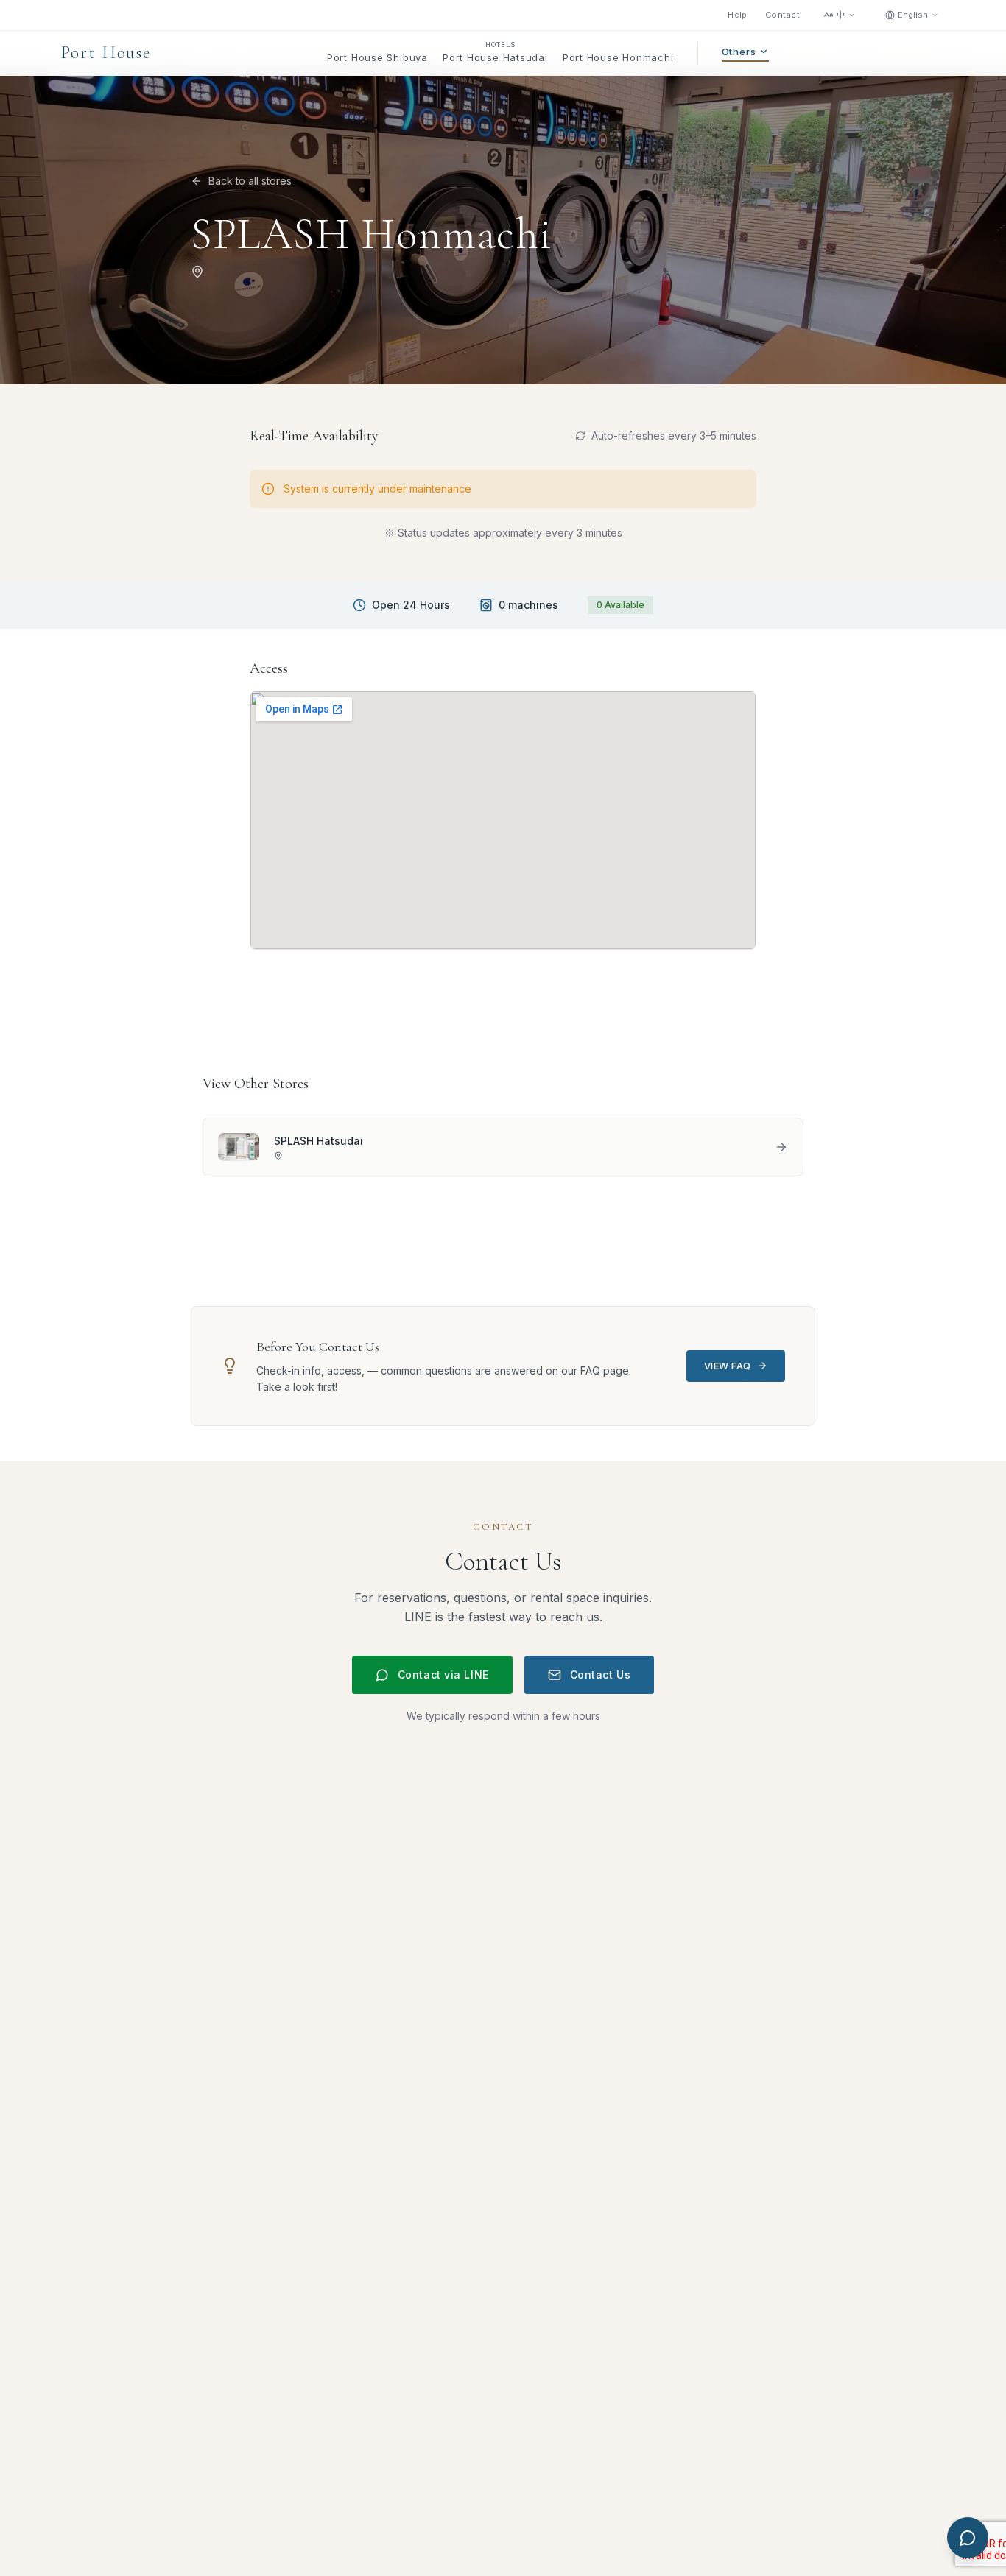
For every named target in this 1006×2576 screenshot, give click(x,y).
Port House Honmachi (618, 57)
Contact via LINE (443, 1675)
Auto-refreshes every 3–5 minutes (674, 435)
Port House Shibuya (377, 57)
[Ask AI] (968, 2538)
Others (739, 52)
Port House (106, 53)
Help (738, 15)
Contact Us (601, 1675)
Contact (782, 15)
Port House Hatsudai (495, 57)
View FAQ (728, 1366)
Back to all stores (250, 181)
